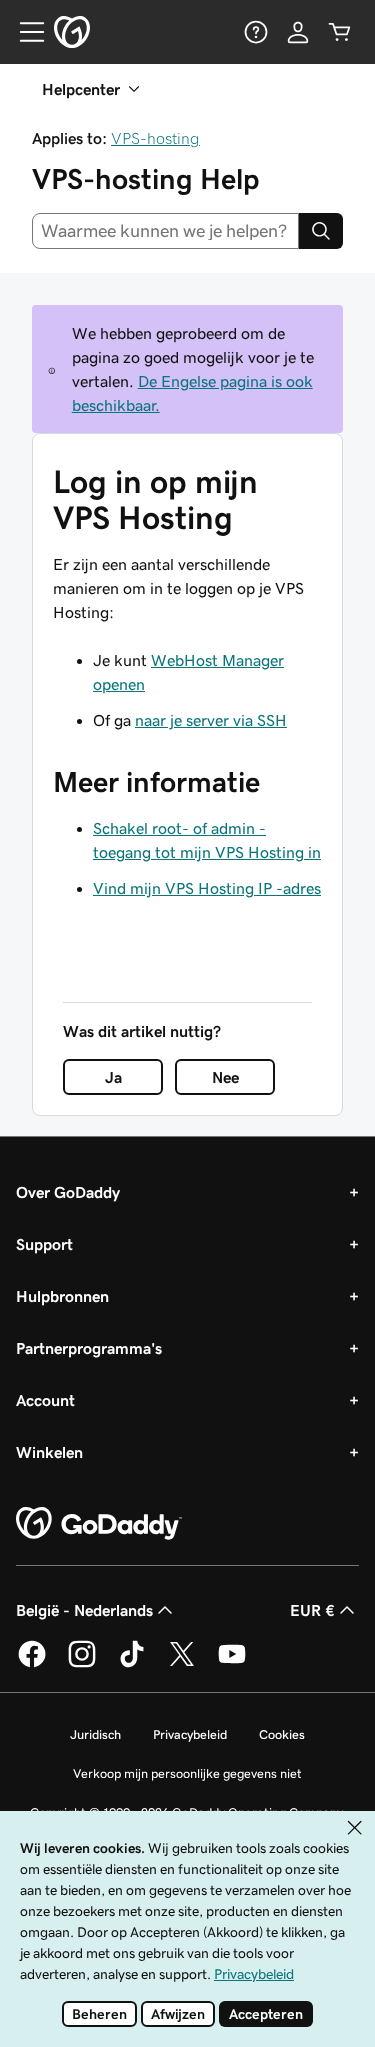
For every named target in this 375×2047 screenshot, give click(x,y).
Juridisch (95, 1734)
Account (45, 1400)
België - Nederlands (84, 1610)
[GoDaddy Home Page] (99, 1524)
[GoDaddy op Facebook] (32, 1664)
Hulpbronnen (62, 1296)
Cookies (282, 1734)
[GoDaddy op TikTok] (132, 1664)
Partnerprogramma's (89, 1348)
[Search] (321, 231)
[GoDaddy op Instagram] (82, 1664)
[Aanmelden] (298, 32)
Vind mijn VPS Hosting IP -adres (207, 888)
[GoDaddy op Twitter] (182, 1664)
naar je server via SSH (211, 720)
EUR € (312, 1610)
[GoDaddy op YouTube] (232, 1664)
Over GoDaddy (68, 1192)
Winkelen (49, 1452)
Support (44, 1244)
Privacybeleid (190, 1734)
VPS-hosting (155, 138)
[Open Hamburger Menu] (24, 32)
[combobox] (165, 231)
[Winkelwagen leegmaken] (340, 32)
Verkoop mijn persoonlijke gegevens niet (187, 1773)
